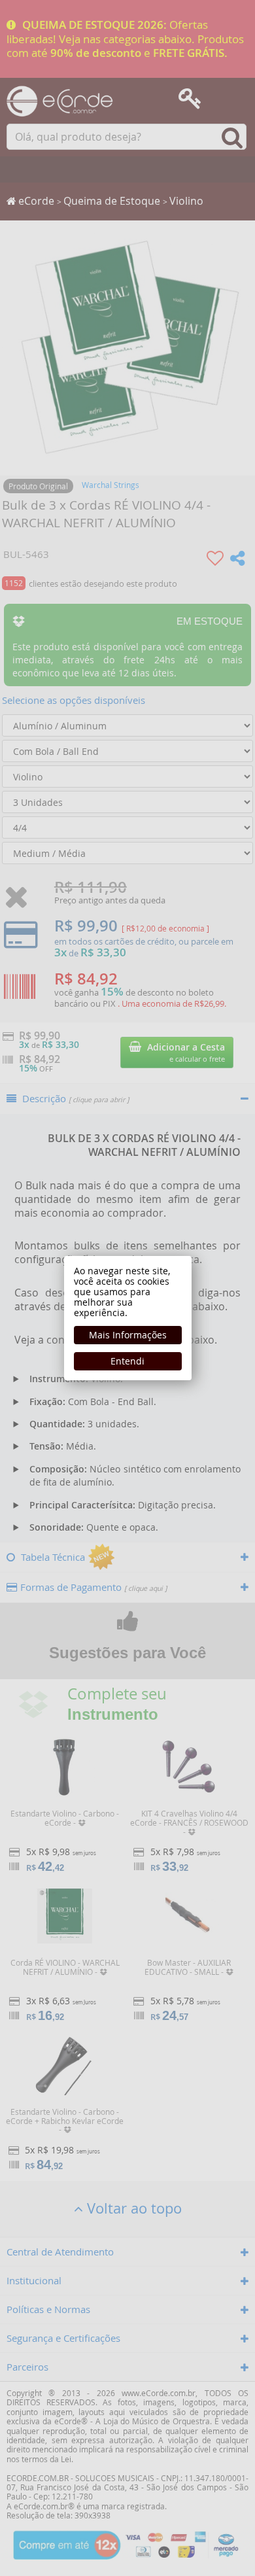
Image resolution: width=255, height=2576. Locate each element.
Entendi (127, 1361)
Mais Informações (128, 1335)
